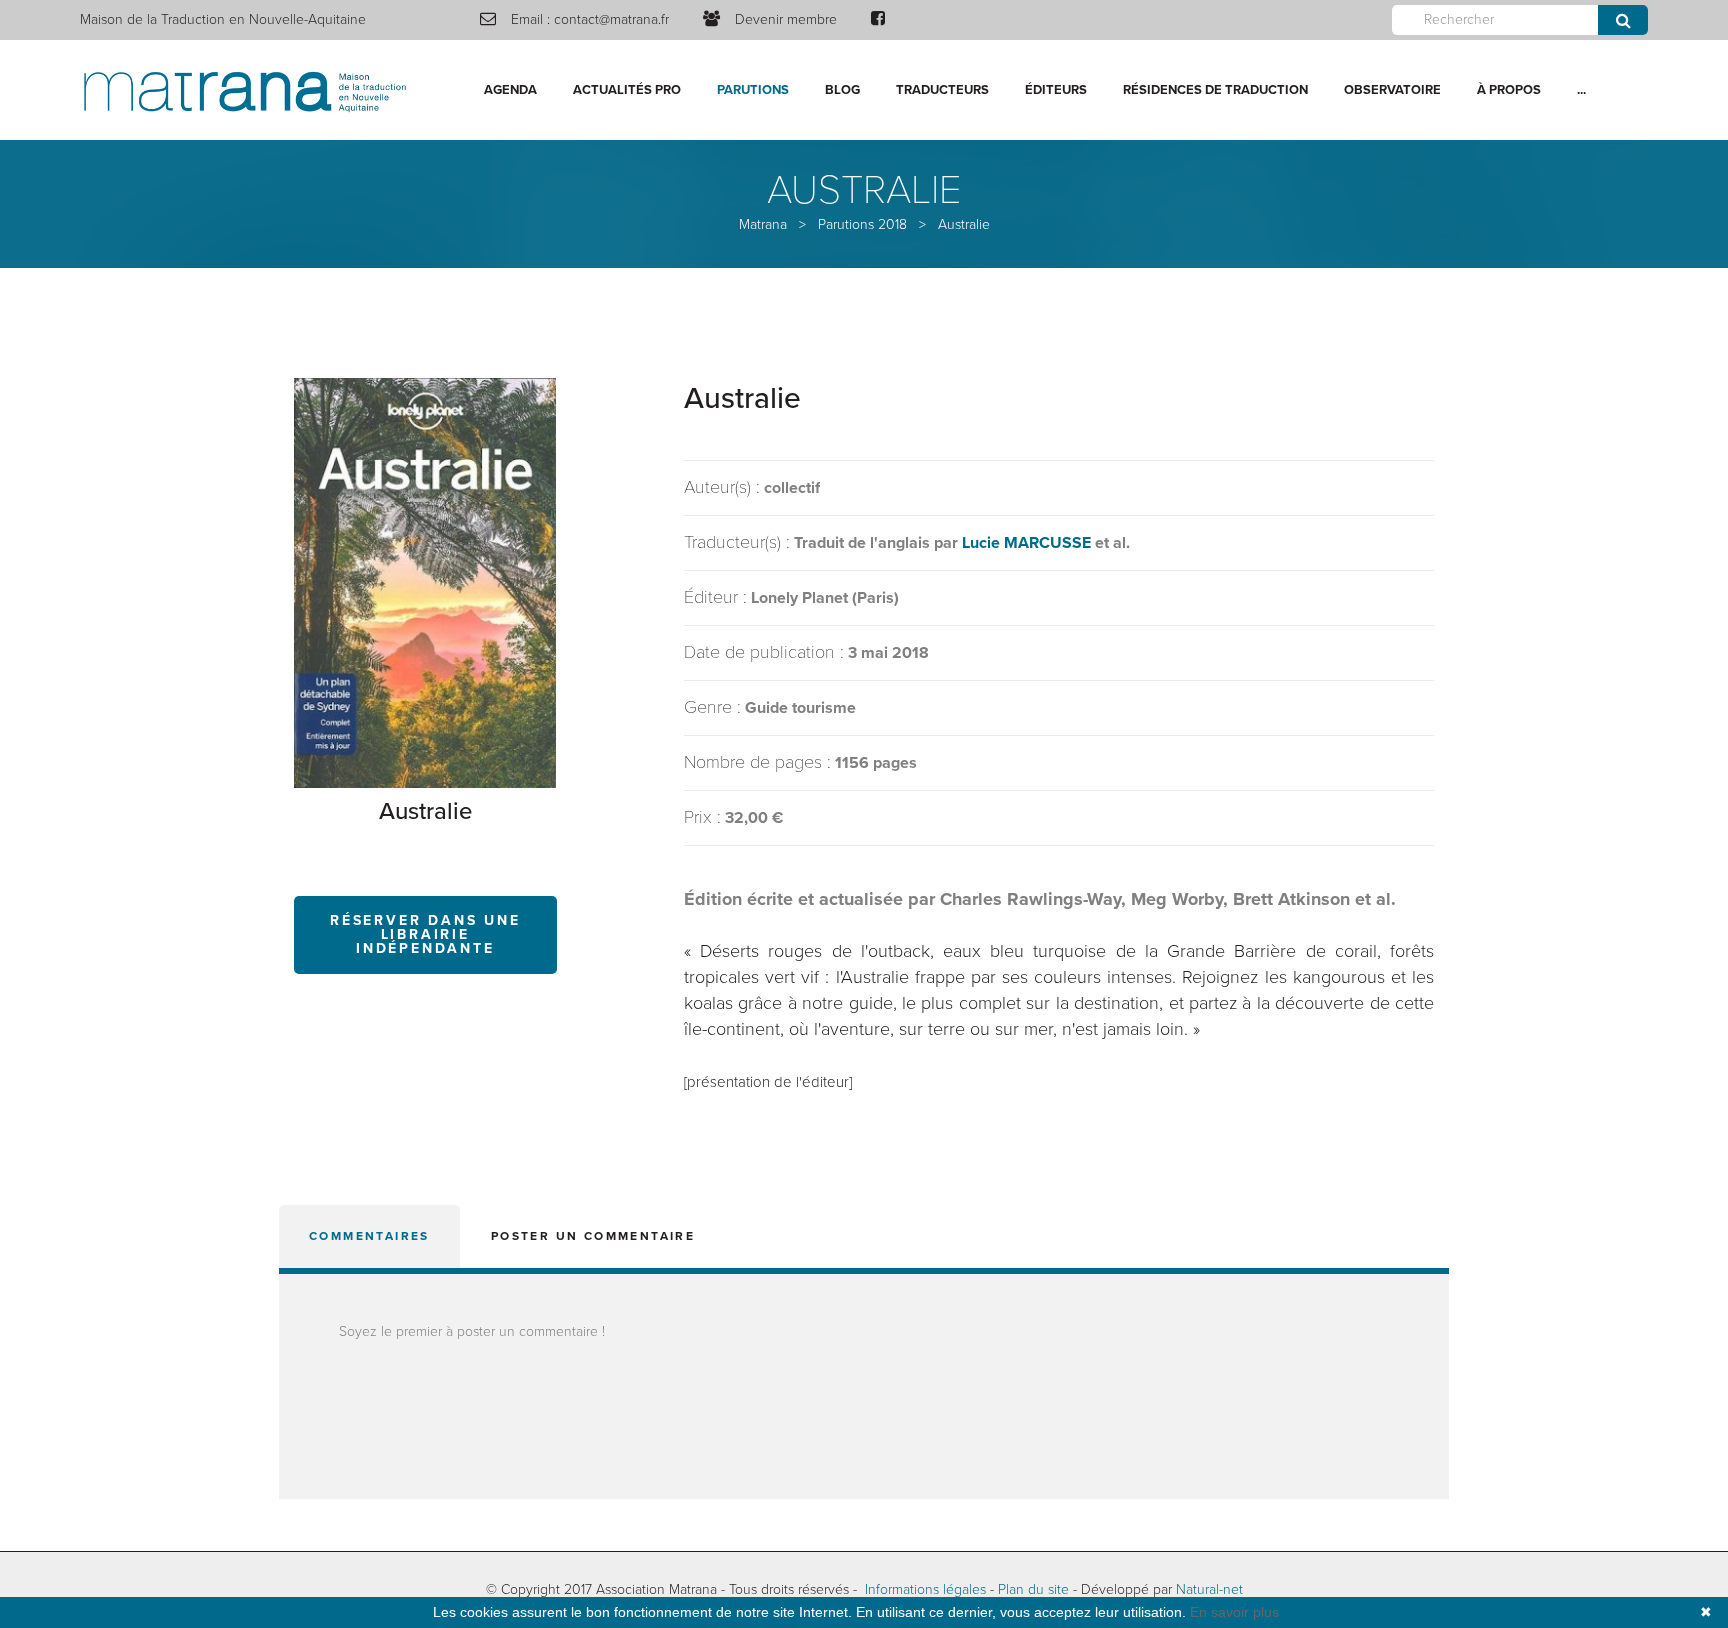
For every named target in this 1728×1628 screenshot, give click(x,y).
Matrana (763, 224)
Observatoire (1392, 90)
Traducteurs (942, 90)
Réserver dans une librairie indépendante (425, 934)
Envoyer (1623, 20)
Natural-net (1209, 1589)
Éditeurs (1056, 90)
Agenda (510, 90)
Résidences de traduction (1215, 90)
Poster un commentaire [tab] (593, 1236)
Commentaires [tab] (369, 1236)
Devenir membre (786, 19)
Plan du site (1033, 1589)
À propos (1509, 90)
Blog (842, 90)
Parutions (753, 90)
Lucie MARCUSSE (1026, 543)
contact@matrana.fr (611, 19)
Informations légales (925, 1589)
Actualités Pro (627, 90)
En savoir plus (1234, 1612)
